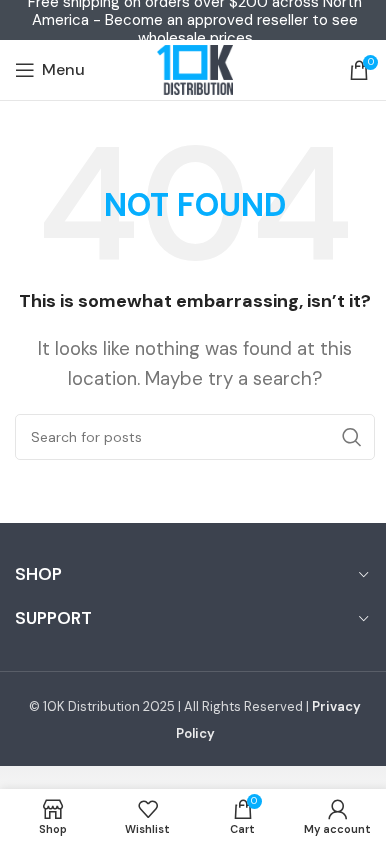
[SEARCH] (352, 437)
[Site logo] (195, 70)
